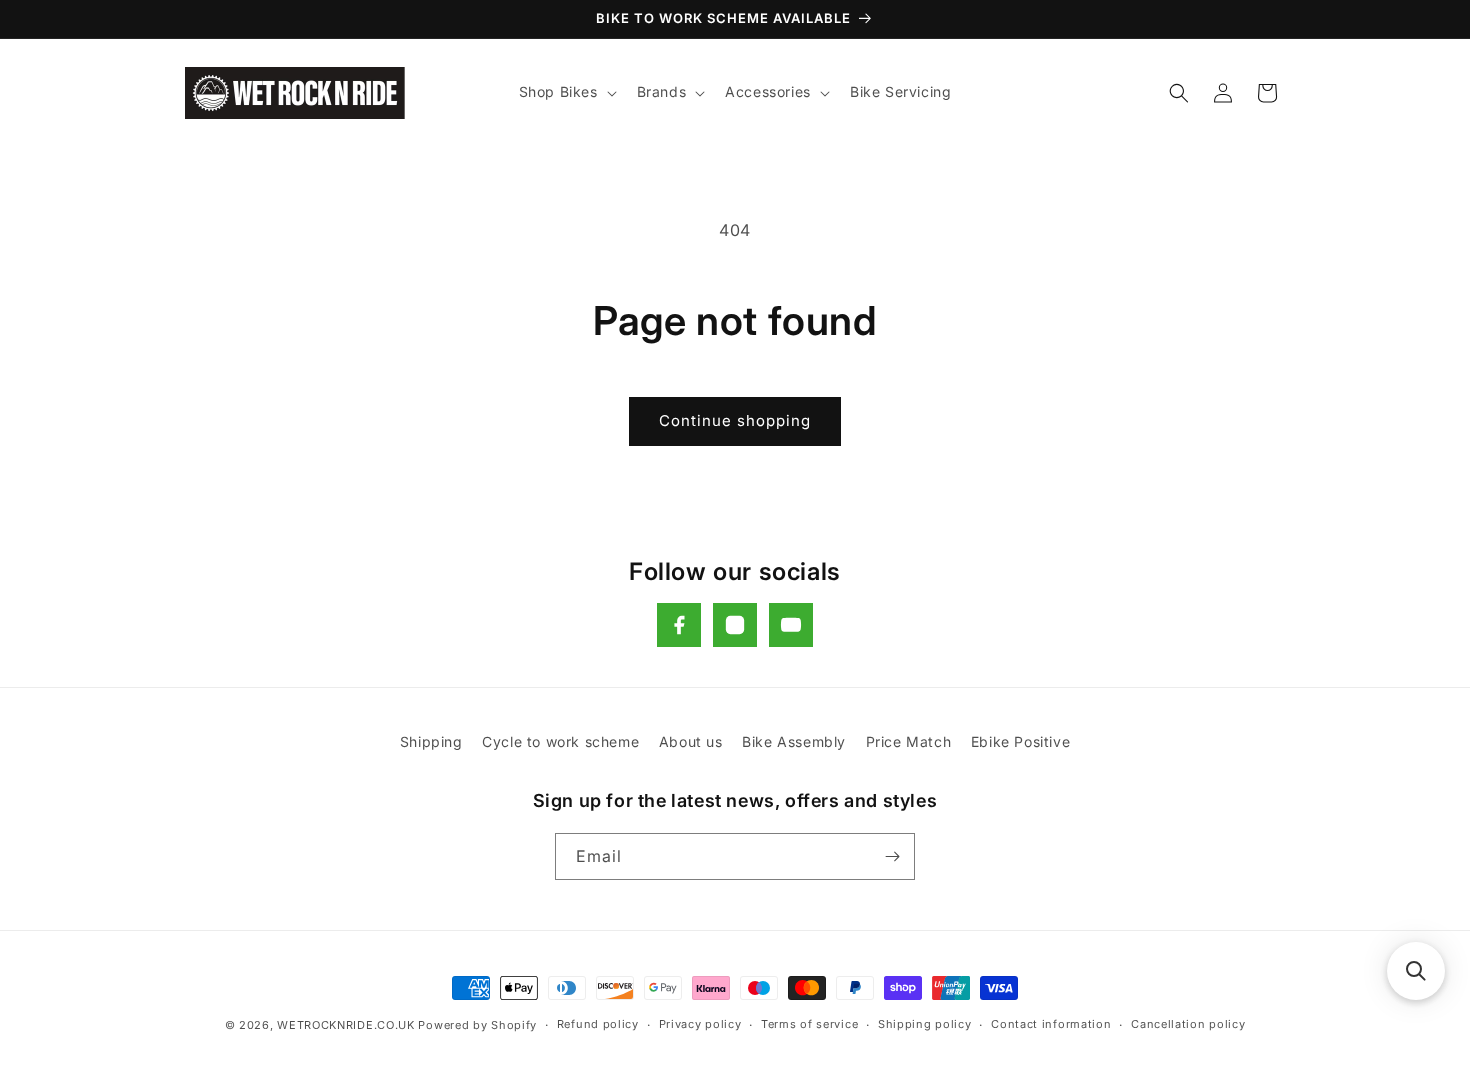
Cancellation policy (1188, 1024)
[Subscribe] (892, 856)
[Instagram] (735, 625)
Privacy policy (700, 1024)
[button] (566, 92)
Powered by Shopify (477, 1025)
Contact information (1051, 1024)
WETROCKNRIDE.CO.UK (346, 1025)
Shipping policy (925, 1024)
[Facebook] (679, 625)
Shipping (431, 741)
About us (691, 741)
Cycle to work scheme (560, 741)
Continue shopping (735, 420)
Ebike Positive (1020, 741)
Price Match (909, 741)
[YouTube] (791, 625)
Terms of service (809, 1024)
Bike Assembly (794, 741)
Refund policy (598, 1024)
